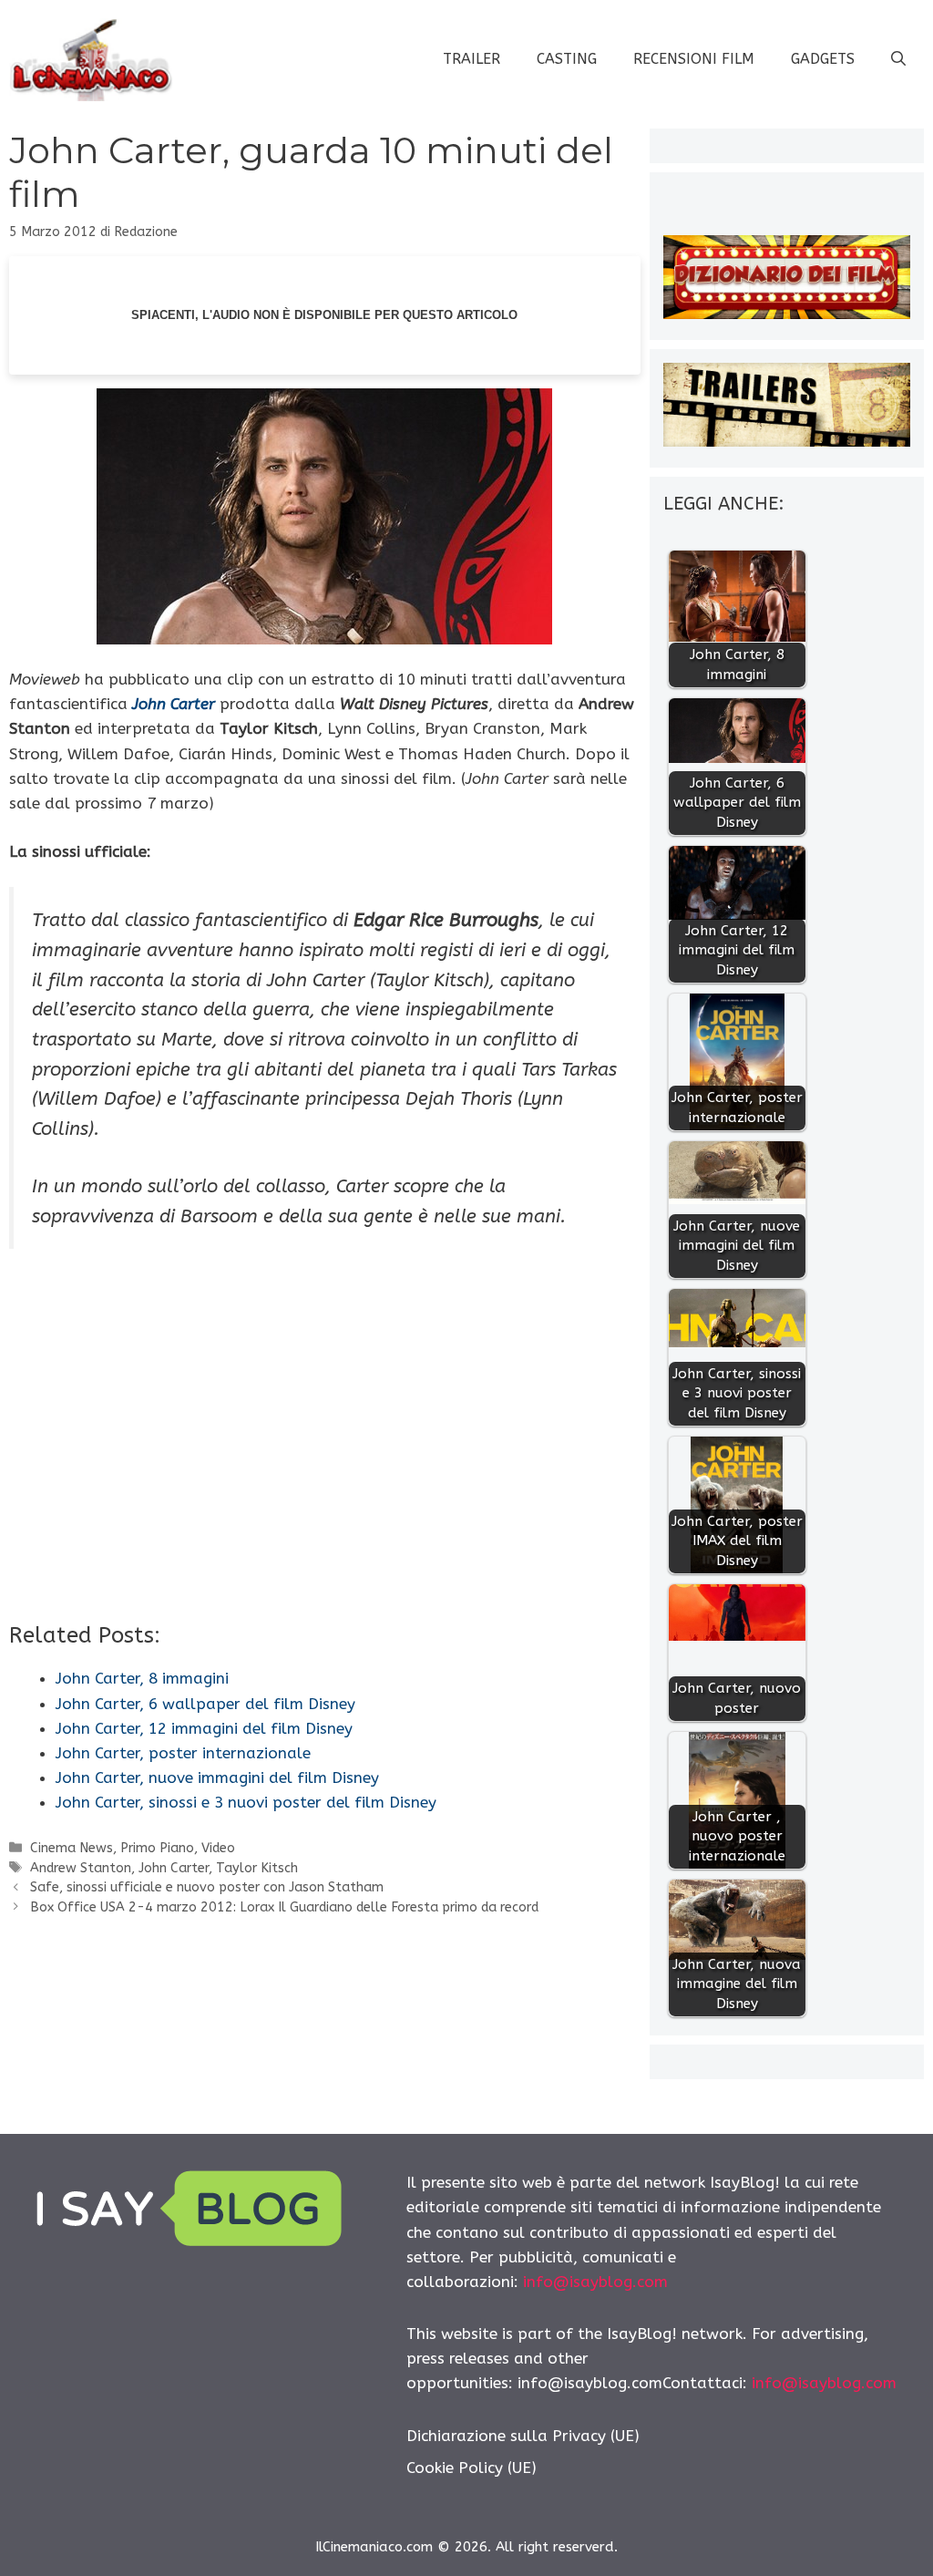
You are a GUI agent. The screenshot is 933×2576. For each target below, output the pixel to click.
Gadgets (823, 59)
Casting (567, 59)
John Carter (174, 704)
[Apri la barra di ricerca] (898, 59)
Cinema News (72, 1848)
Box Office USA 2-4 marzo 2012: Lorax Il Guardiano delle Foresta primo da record (284, 1907)
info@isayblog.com (595, 2282)
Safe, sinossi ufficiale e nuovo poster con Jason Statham (207, 1887)
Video (218, 1848)
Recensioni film (694, 59)
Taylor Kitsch (257, 1868)
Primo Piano (157, 1848)
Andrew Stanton (81, 1868)
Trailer (472, 59)
